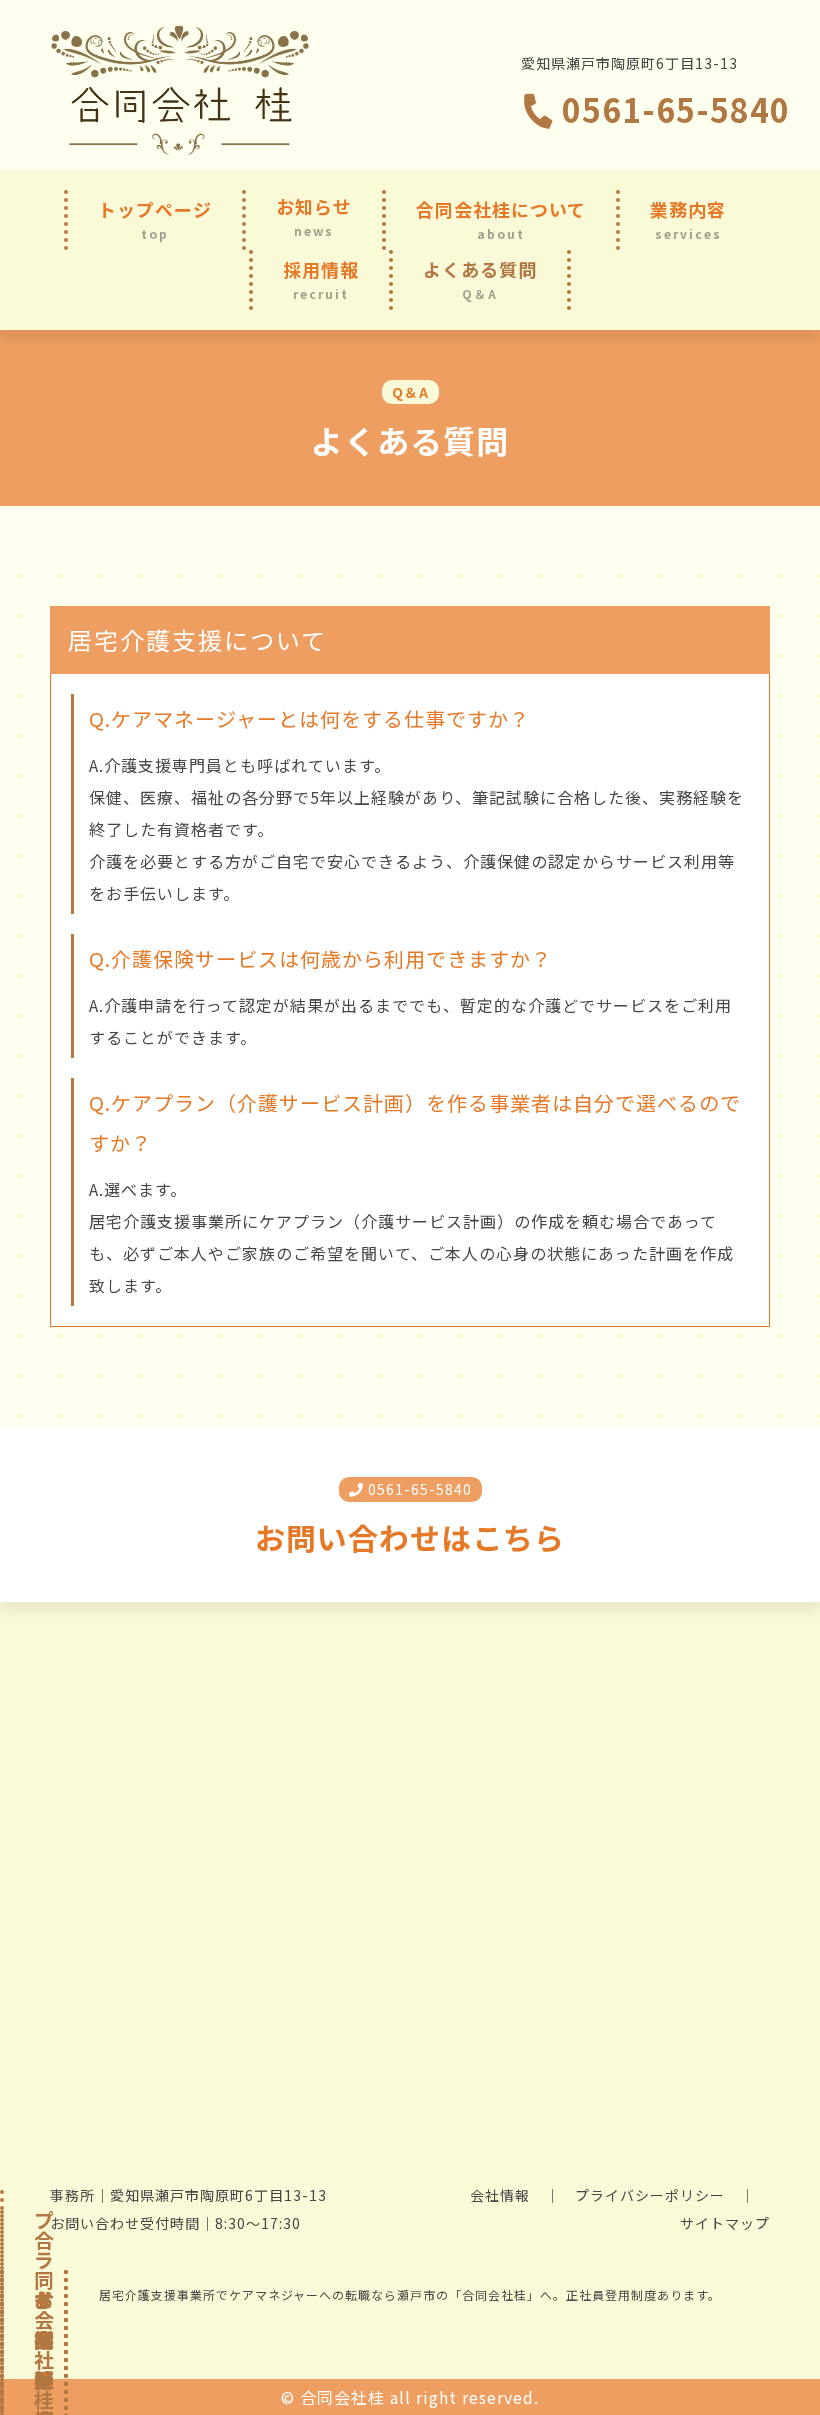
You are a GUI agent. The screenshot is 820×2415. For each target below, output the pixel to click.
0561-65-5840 (672, 109)
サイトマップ (725, 2223)
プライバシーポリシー (650, 2195)
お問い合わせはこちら (410, 1537)
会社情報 (500, 2195)
